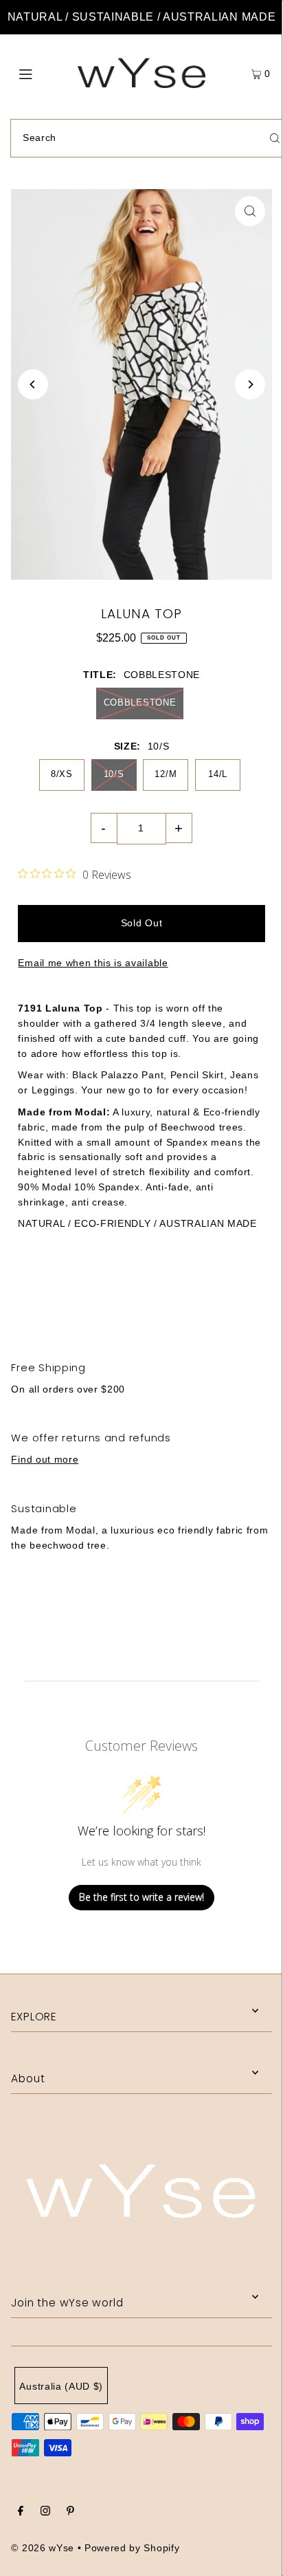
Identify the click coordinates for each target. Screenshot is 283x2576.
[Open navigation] (44, 73)
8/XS (62, 774)
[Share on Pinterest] (235, 1297)
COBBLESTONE (140, 702)
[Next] (250, 384)
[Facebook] (21, 2513)
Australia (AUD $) (61, 2387)
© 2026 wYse (42, 2548)
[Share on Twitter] (140, 1297)
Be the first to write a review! (141, 1897)
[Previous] (33, 384)
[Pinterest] (70, 2513)
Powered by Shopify (132, 2548)
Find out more (45, 1460)
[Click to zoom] (250, 211)
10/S (114, 774)
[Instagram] (45, 2513)
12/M (166, 774)
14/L (218, 774)
